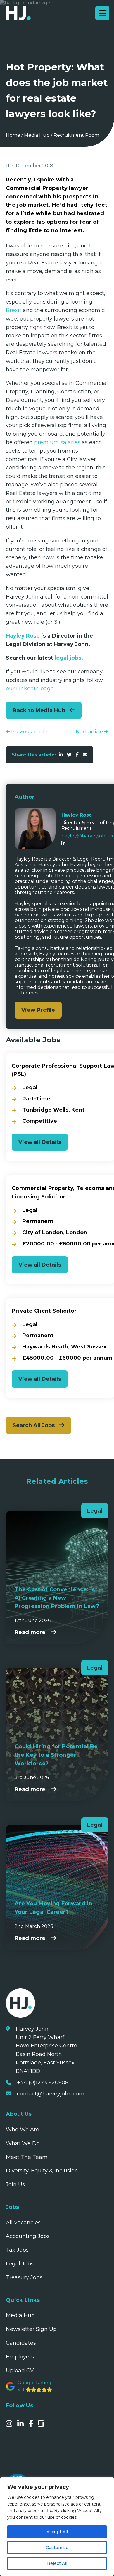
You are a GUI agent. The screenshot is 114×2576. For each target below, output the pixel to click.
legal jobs (68, 658)
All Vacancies (23, 2223)
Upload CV (20, 2371)
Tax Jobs (17, 2250)
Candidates (21, 2343)
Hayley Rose (23, 636)
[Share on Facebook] (77, 755)
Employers (20, 2357)
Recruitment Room (76, 135)
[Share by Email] (85, 755)
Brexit (14, 310)
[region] (57, 2527)
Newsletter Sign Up (31, 2329)
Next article (90, 732)
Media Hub (37, 135)
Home (13, 135)
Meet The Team (27, 2157)
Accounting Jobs (28, 2236)
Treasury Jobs (24, 2277)
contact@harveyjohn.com (51, 2094)
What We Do (23, 2143)
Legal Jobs (20, 2264)
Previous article (29, 732)
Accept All (57, 2532)
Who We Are (23, 2130)
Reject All (57, 2563)
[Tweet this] (69, 755)
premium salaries (57, 442)
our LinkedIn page (30, 689)
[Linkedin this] (61, 755)
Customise (57, 2548)
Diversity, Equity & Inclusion (42, 2171)
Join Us (15, 2184)
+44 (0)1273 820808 (43, 2083)
